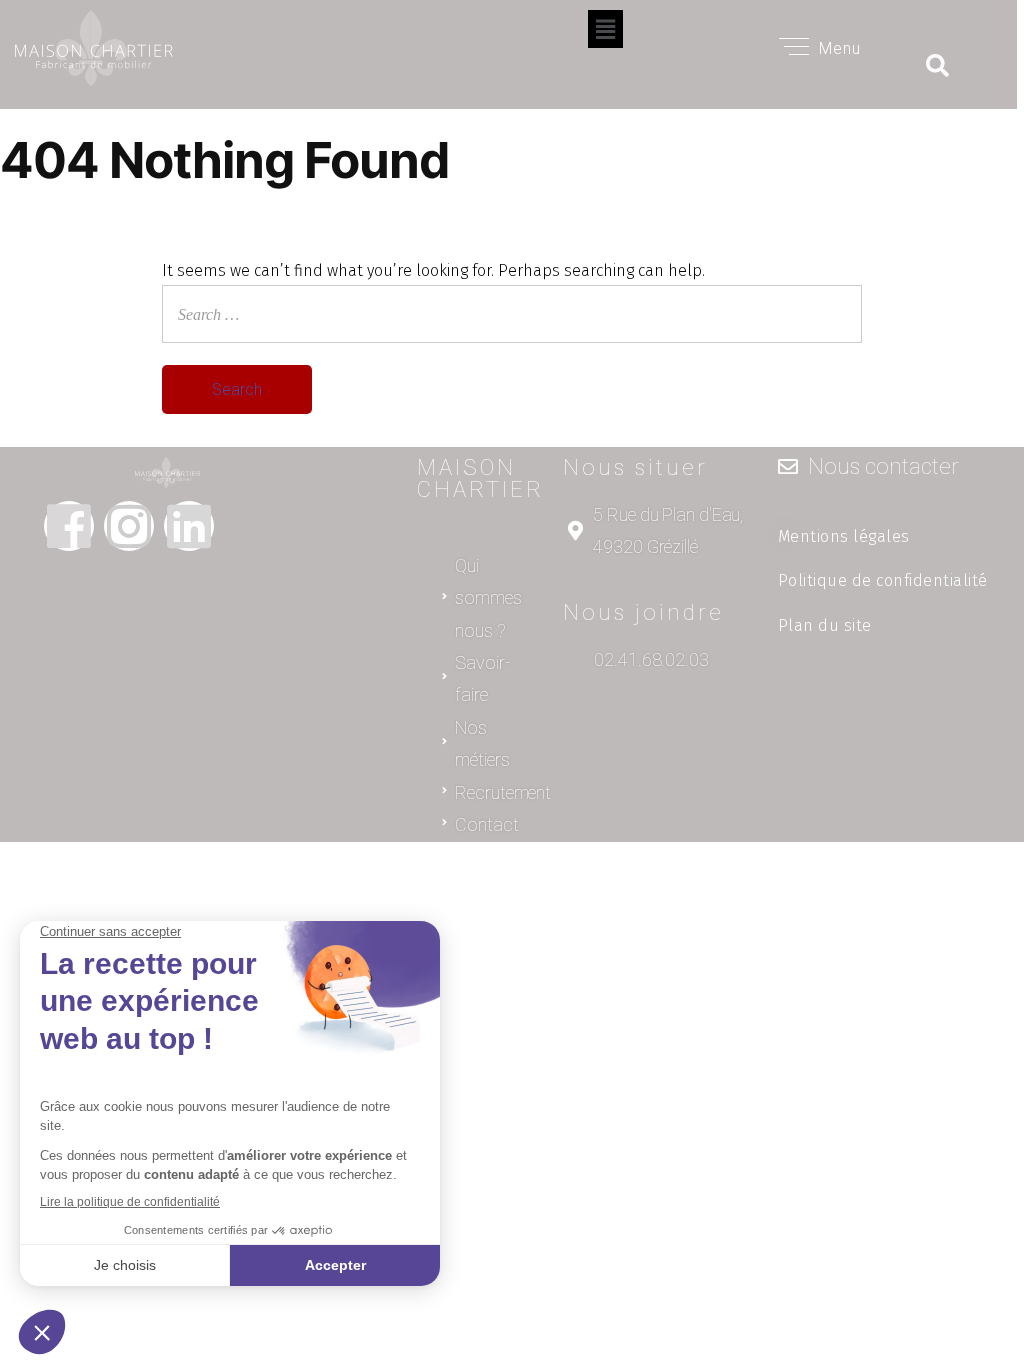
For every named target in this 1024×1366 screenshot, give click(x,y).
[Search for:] (511, 313)
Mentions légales (844, 536)
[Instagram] (129, 526)
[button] (605, 29)
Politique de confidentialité (883, 580)
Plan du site (825, 625)
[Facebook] (69, 526)
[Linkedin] (189, 526)
